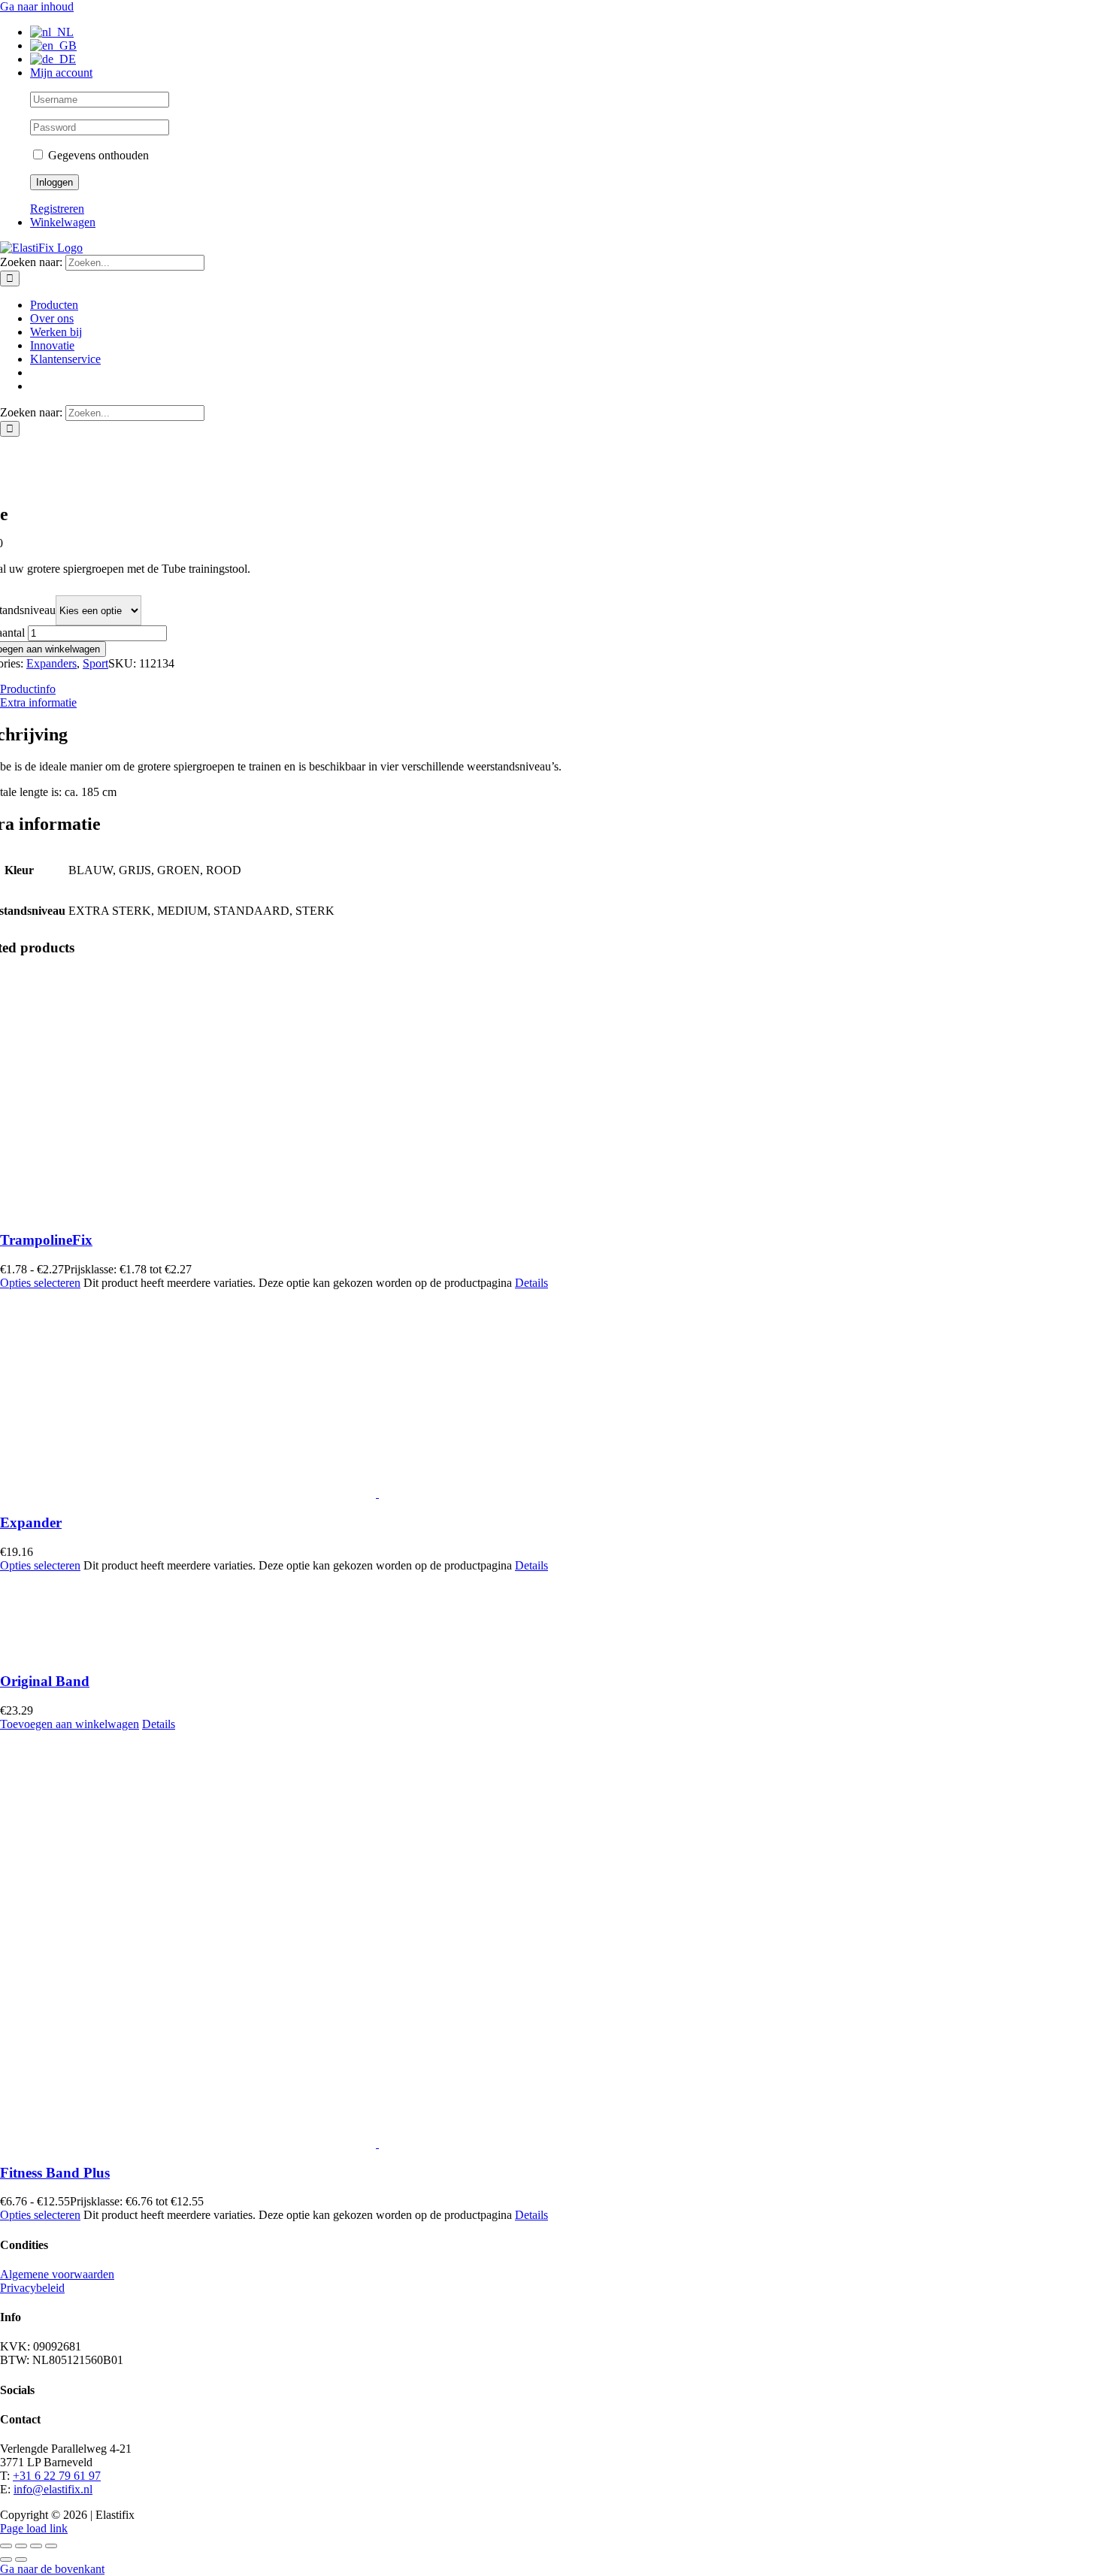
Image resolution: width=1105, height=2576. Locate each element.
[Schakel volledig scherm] (21, 2546)
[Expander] (466, 1395)
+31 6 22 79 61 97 (57, 2476)
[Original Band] (466, 1616)
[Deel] (36, 2546)
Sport (95, 663)
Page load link (34, 2528)
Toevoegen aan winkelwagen (70, 1724)
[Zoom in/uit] (6, 2546)
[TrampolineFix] (466, 1093)
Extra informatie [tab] (38, 702)
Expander (31, 1523)
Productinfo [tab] (28, 689)
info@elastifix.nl (53, 2489)
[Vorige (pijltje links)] (6, 2559)
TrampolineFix (46, 1240)
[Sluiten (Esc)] (51, 2546)
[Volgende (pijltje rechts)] (21, 2559)
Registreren (57, 209)
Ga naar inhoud (37, 6)
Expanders (51, 663)
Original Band (45, 1681)
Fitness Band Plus (55, 2173)
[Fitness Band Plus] (466, 1941)
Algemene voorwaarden (57, 2274)
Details (531, 1283)
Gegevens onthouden (97, 155)
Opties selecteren (40, 1283)
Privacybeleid (32, 2288)
